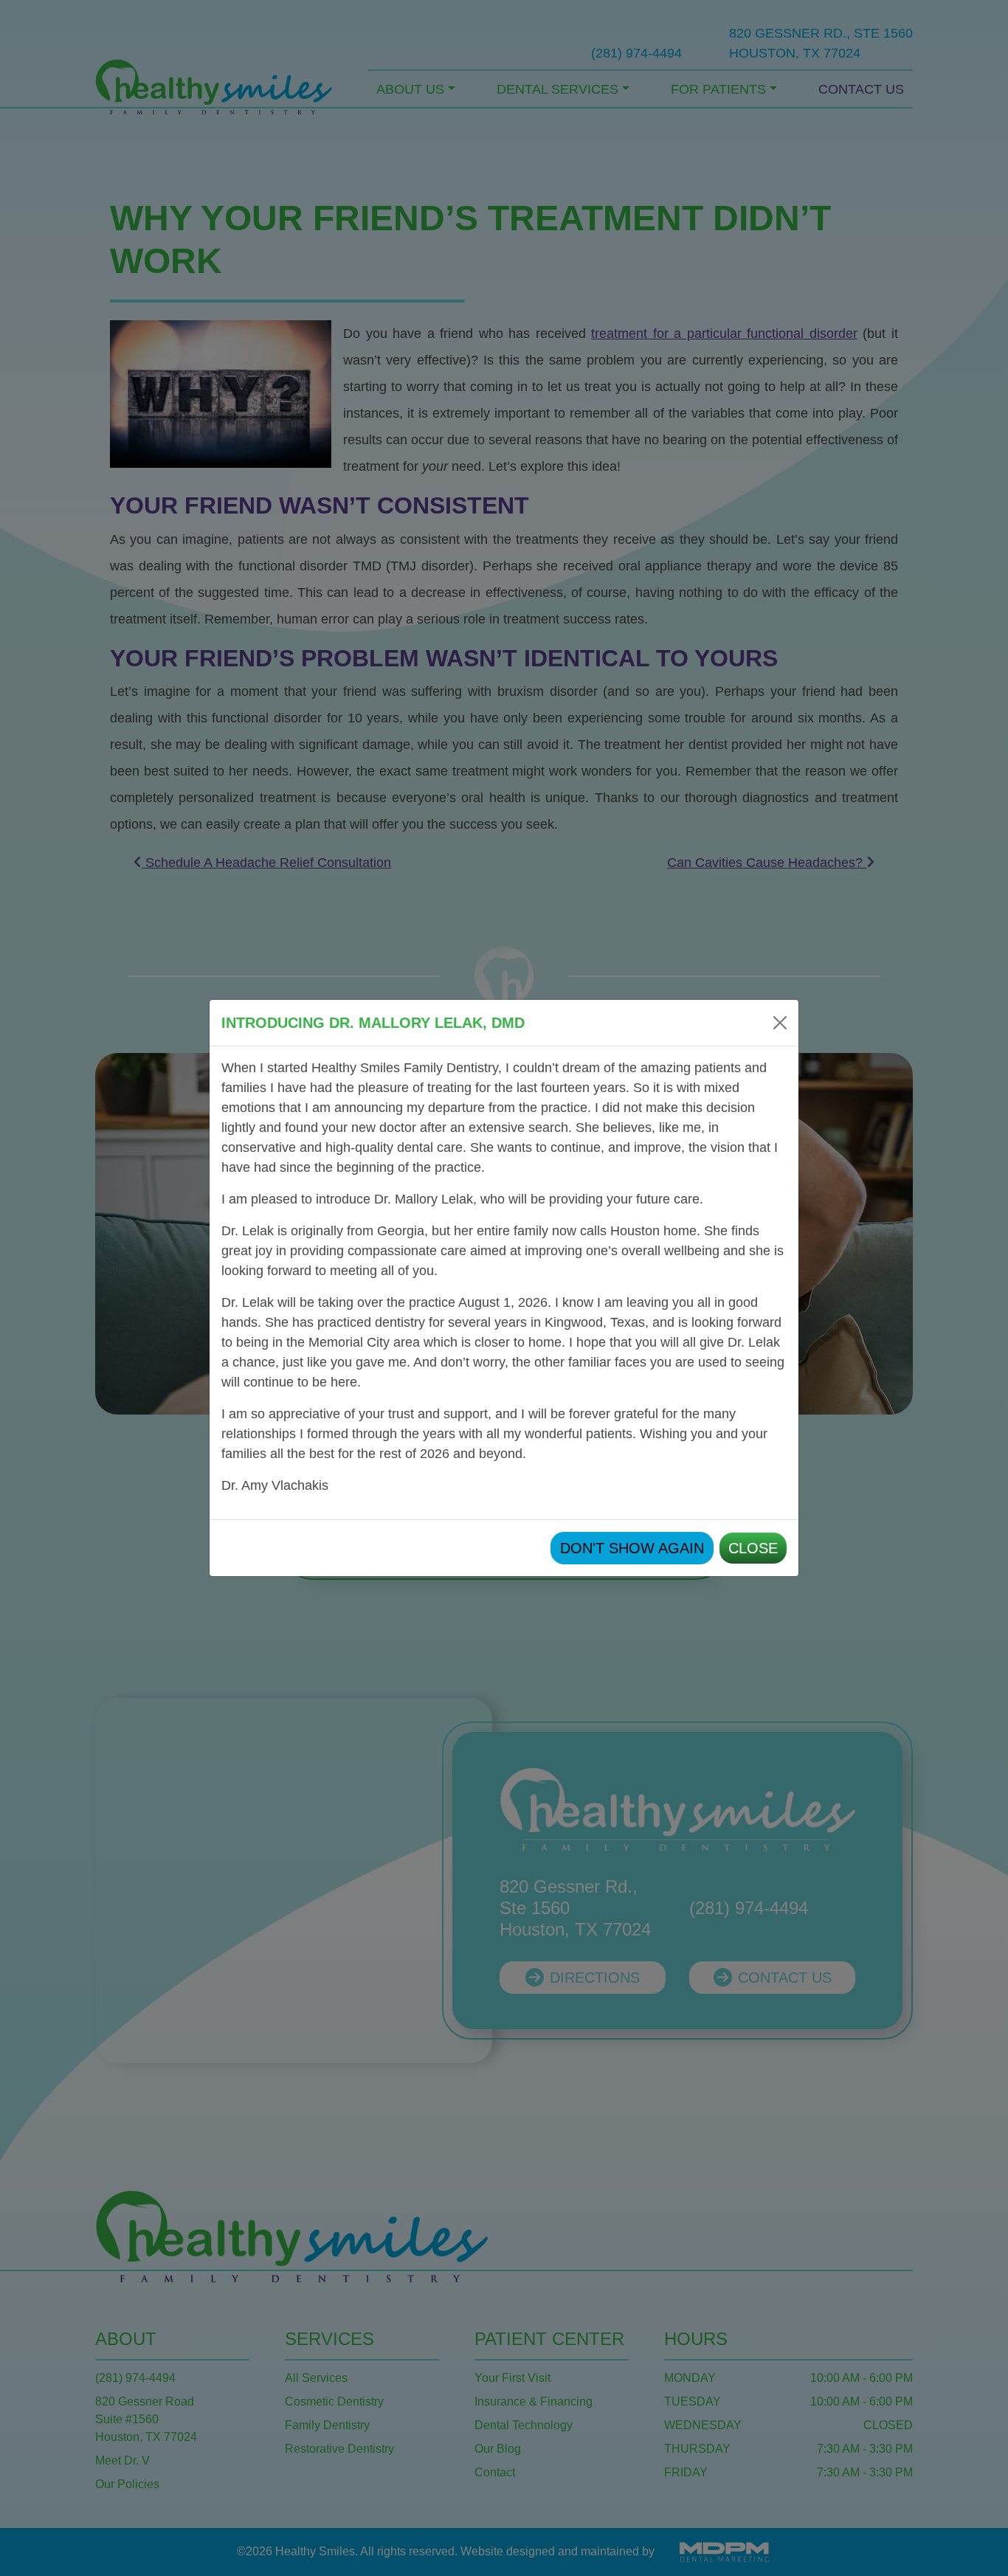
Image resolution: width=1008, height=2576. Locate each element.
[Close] (780, 1023)
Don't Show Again (632, 1548)
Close (753, 1548)
